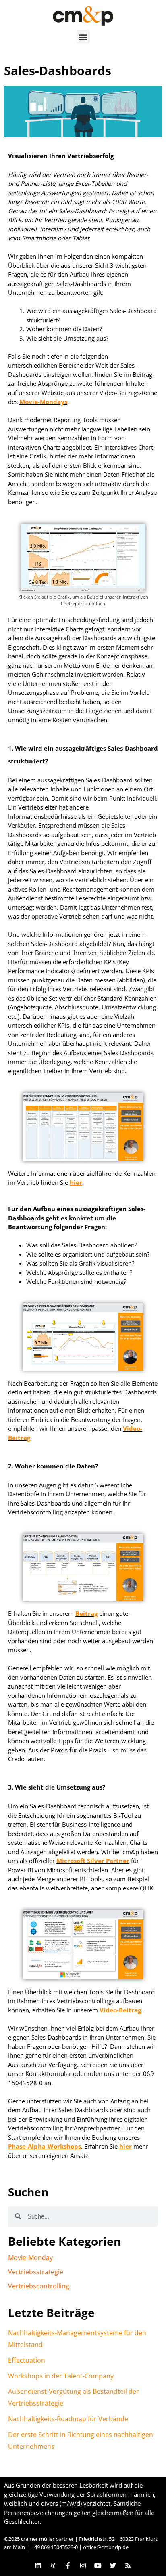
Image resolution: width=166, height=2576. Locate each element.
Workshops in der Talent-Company (61, 2376)
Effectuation (27, 2360)
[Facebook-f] (68, 2565)
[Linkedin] (38, 2565)
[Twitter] (113, 2565)
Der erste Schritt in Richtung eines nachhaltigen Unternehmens (81, 2440)
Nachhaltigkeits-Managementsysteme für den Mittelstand (77, 2339)
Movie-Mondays (43, 402)
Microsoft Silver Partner (93, 1861)
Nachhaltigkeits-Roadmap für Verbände (68, 2419)
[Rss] (128, 2565)
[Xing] (53, 2565)
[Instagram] (83, 2565)
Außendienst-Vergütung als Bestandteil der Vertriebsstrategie (74, 2397)
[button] (83, 37)
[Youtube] (98, 2565)
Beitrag (86, 1613)
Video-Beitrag (120, 2010)
